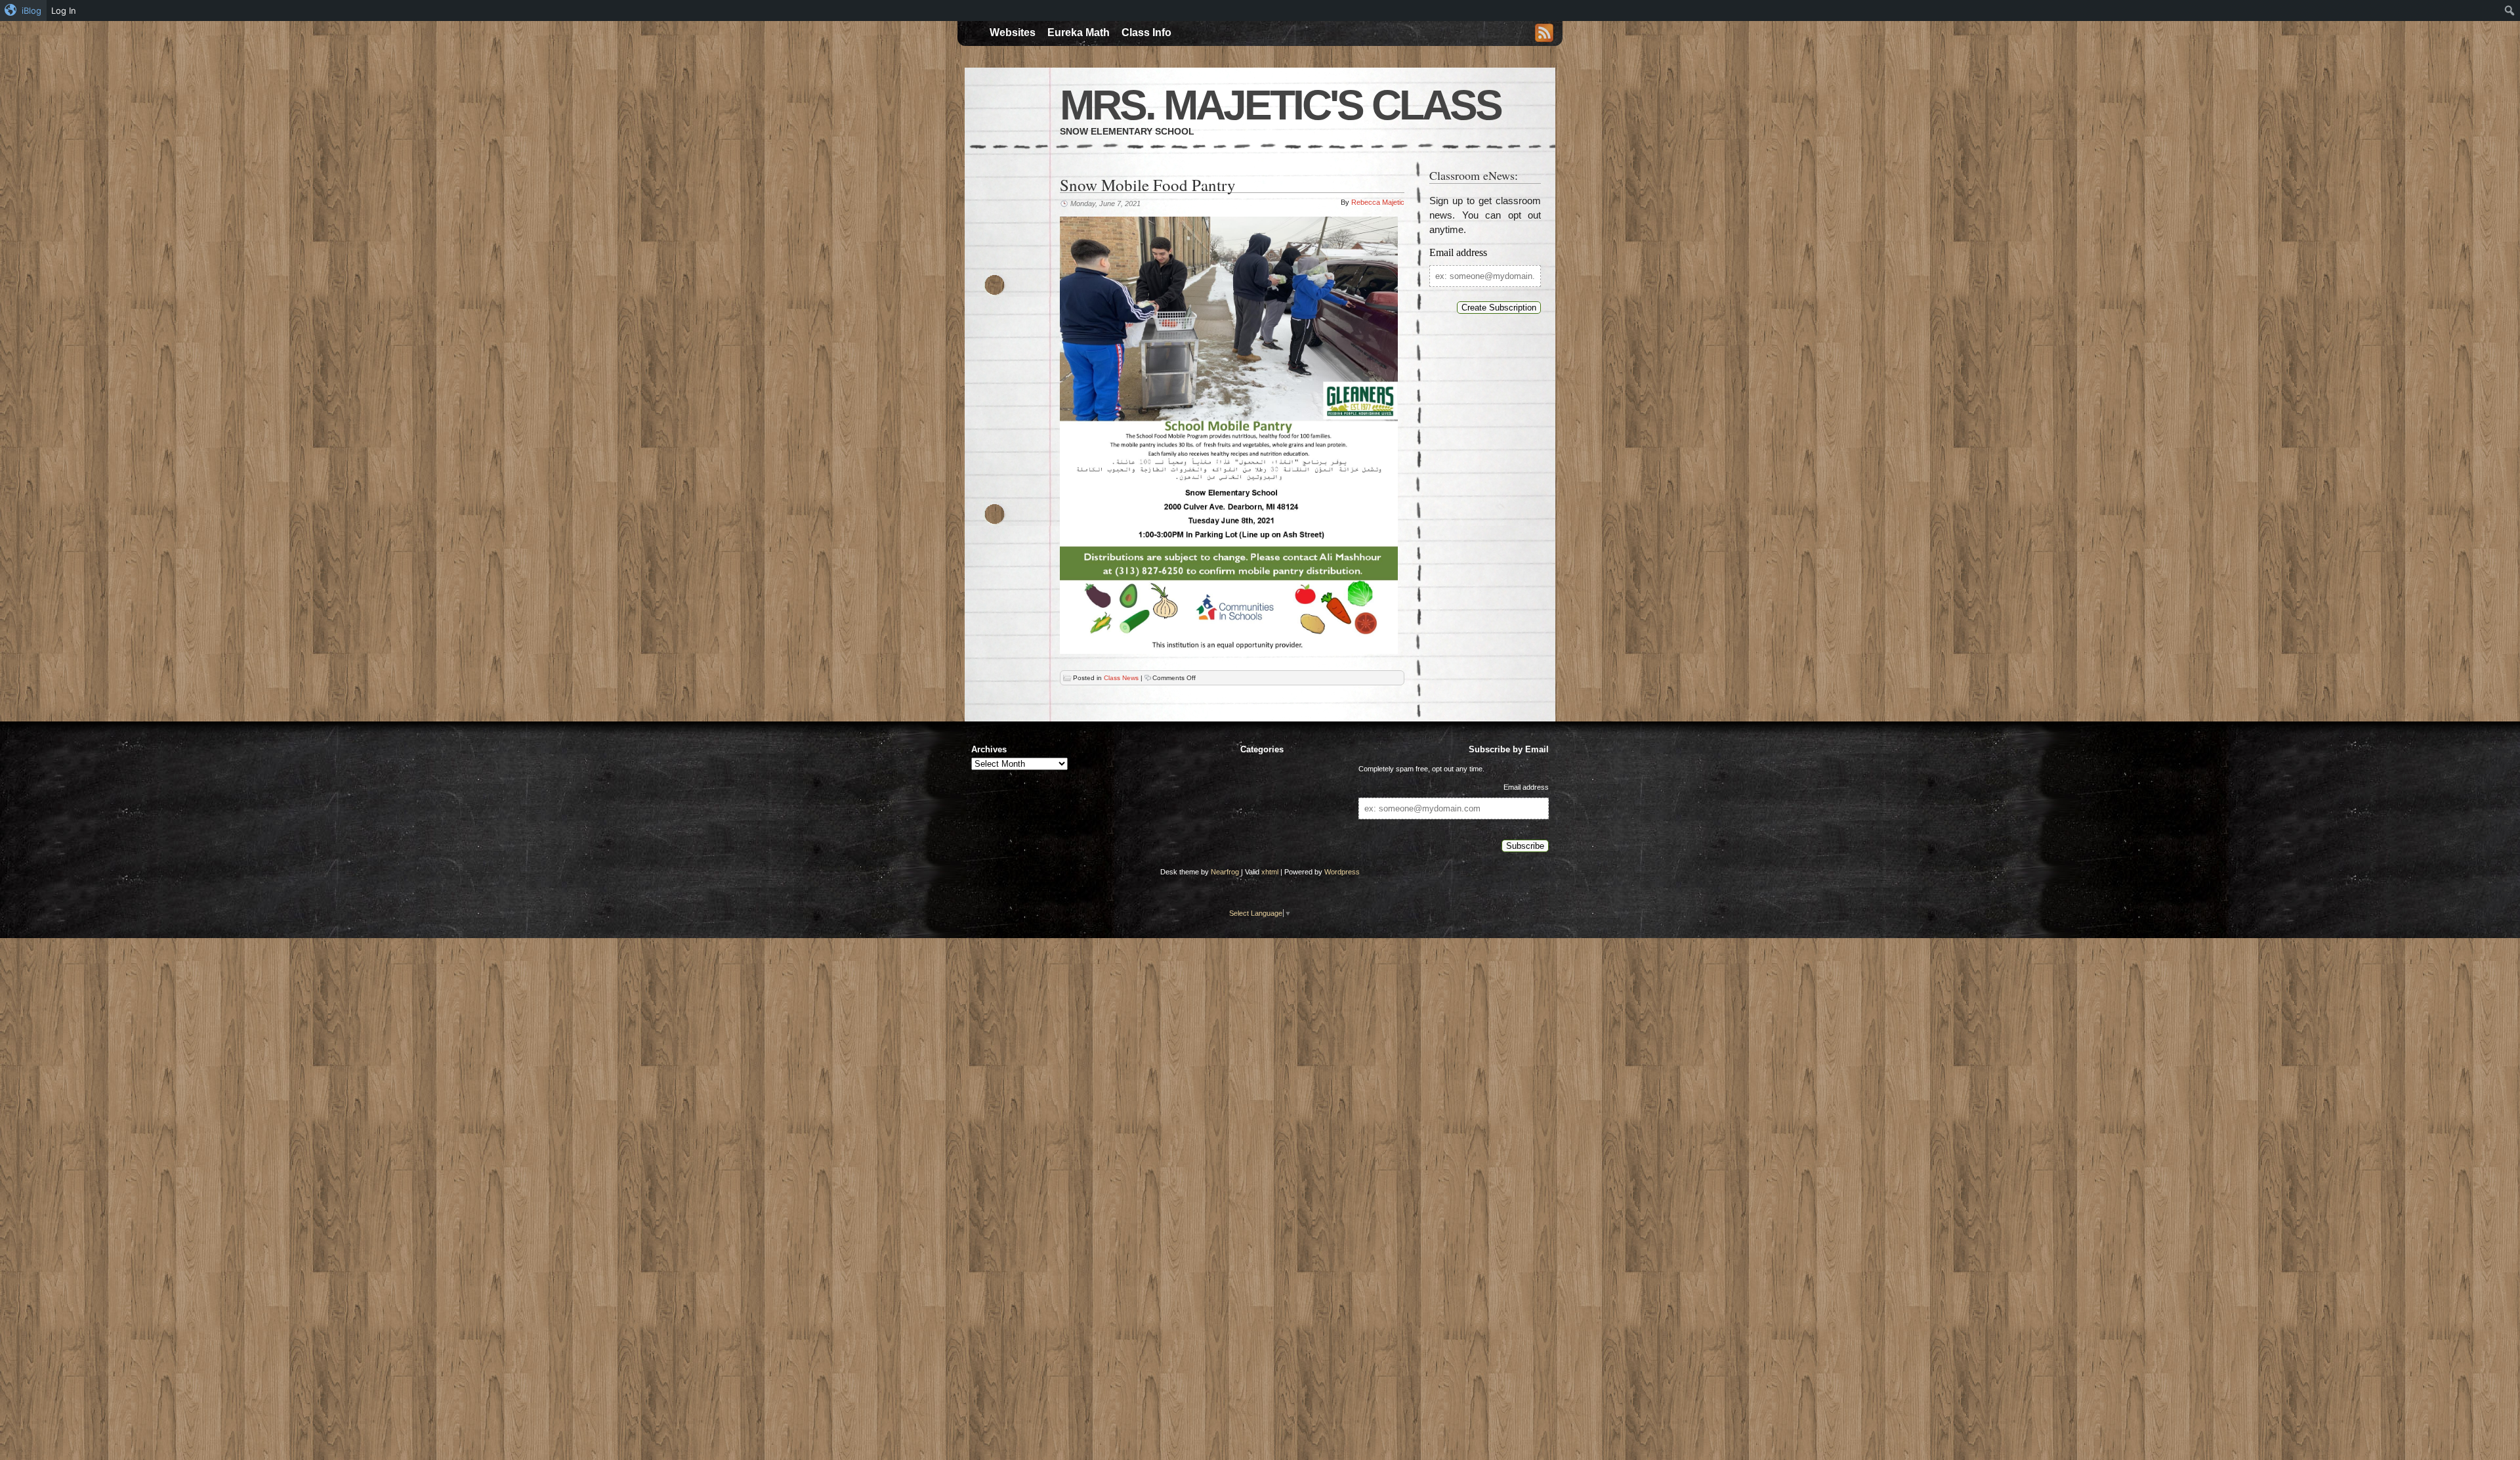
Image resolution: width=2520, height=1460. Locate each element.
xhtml (1270, 872)
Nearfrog (1225, 872)
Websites (1013, 32)
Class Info (1146, 32)
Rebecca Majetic (1378, 202)
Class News (1121, 678)
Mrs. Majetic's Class (1280, 105)
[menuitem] (23, 11)
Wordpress (1342, 872)
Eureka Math (1079, 32)
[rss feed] (1544, 34)
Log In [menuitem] (64, 11)
